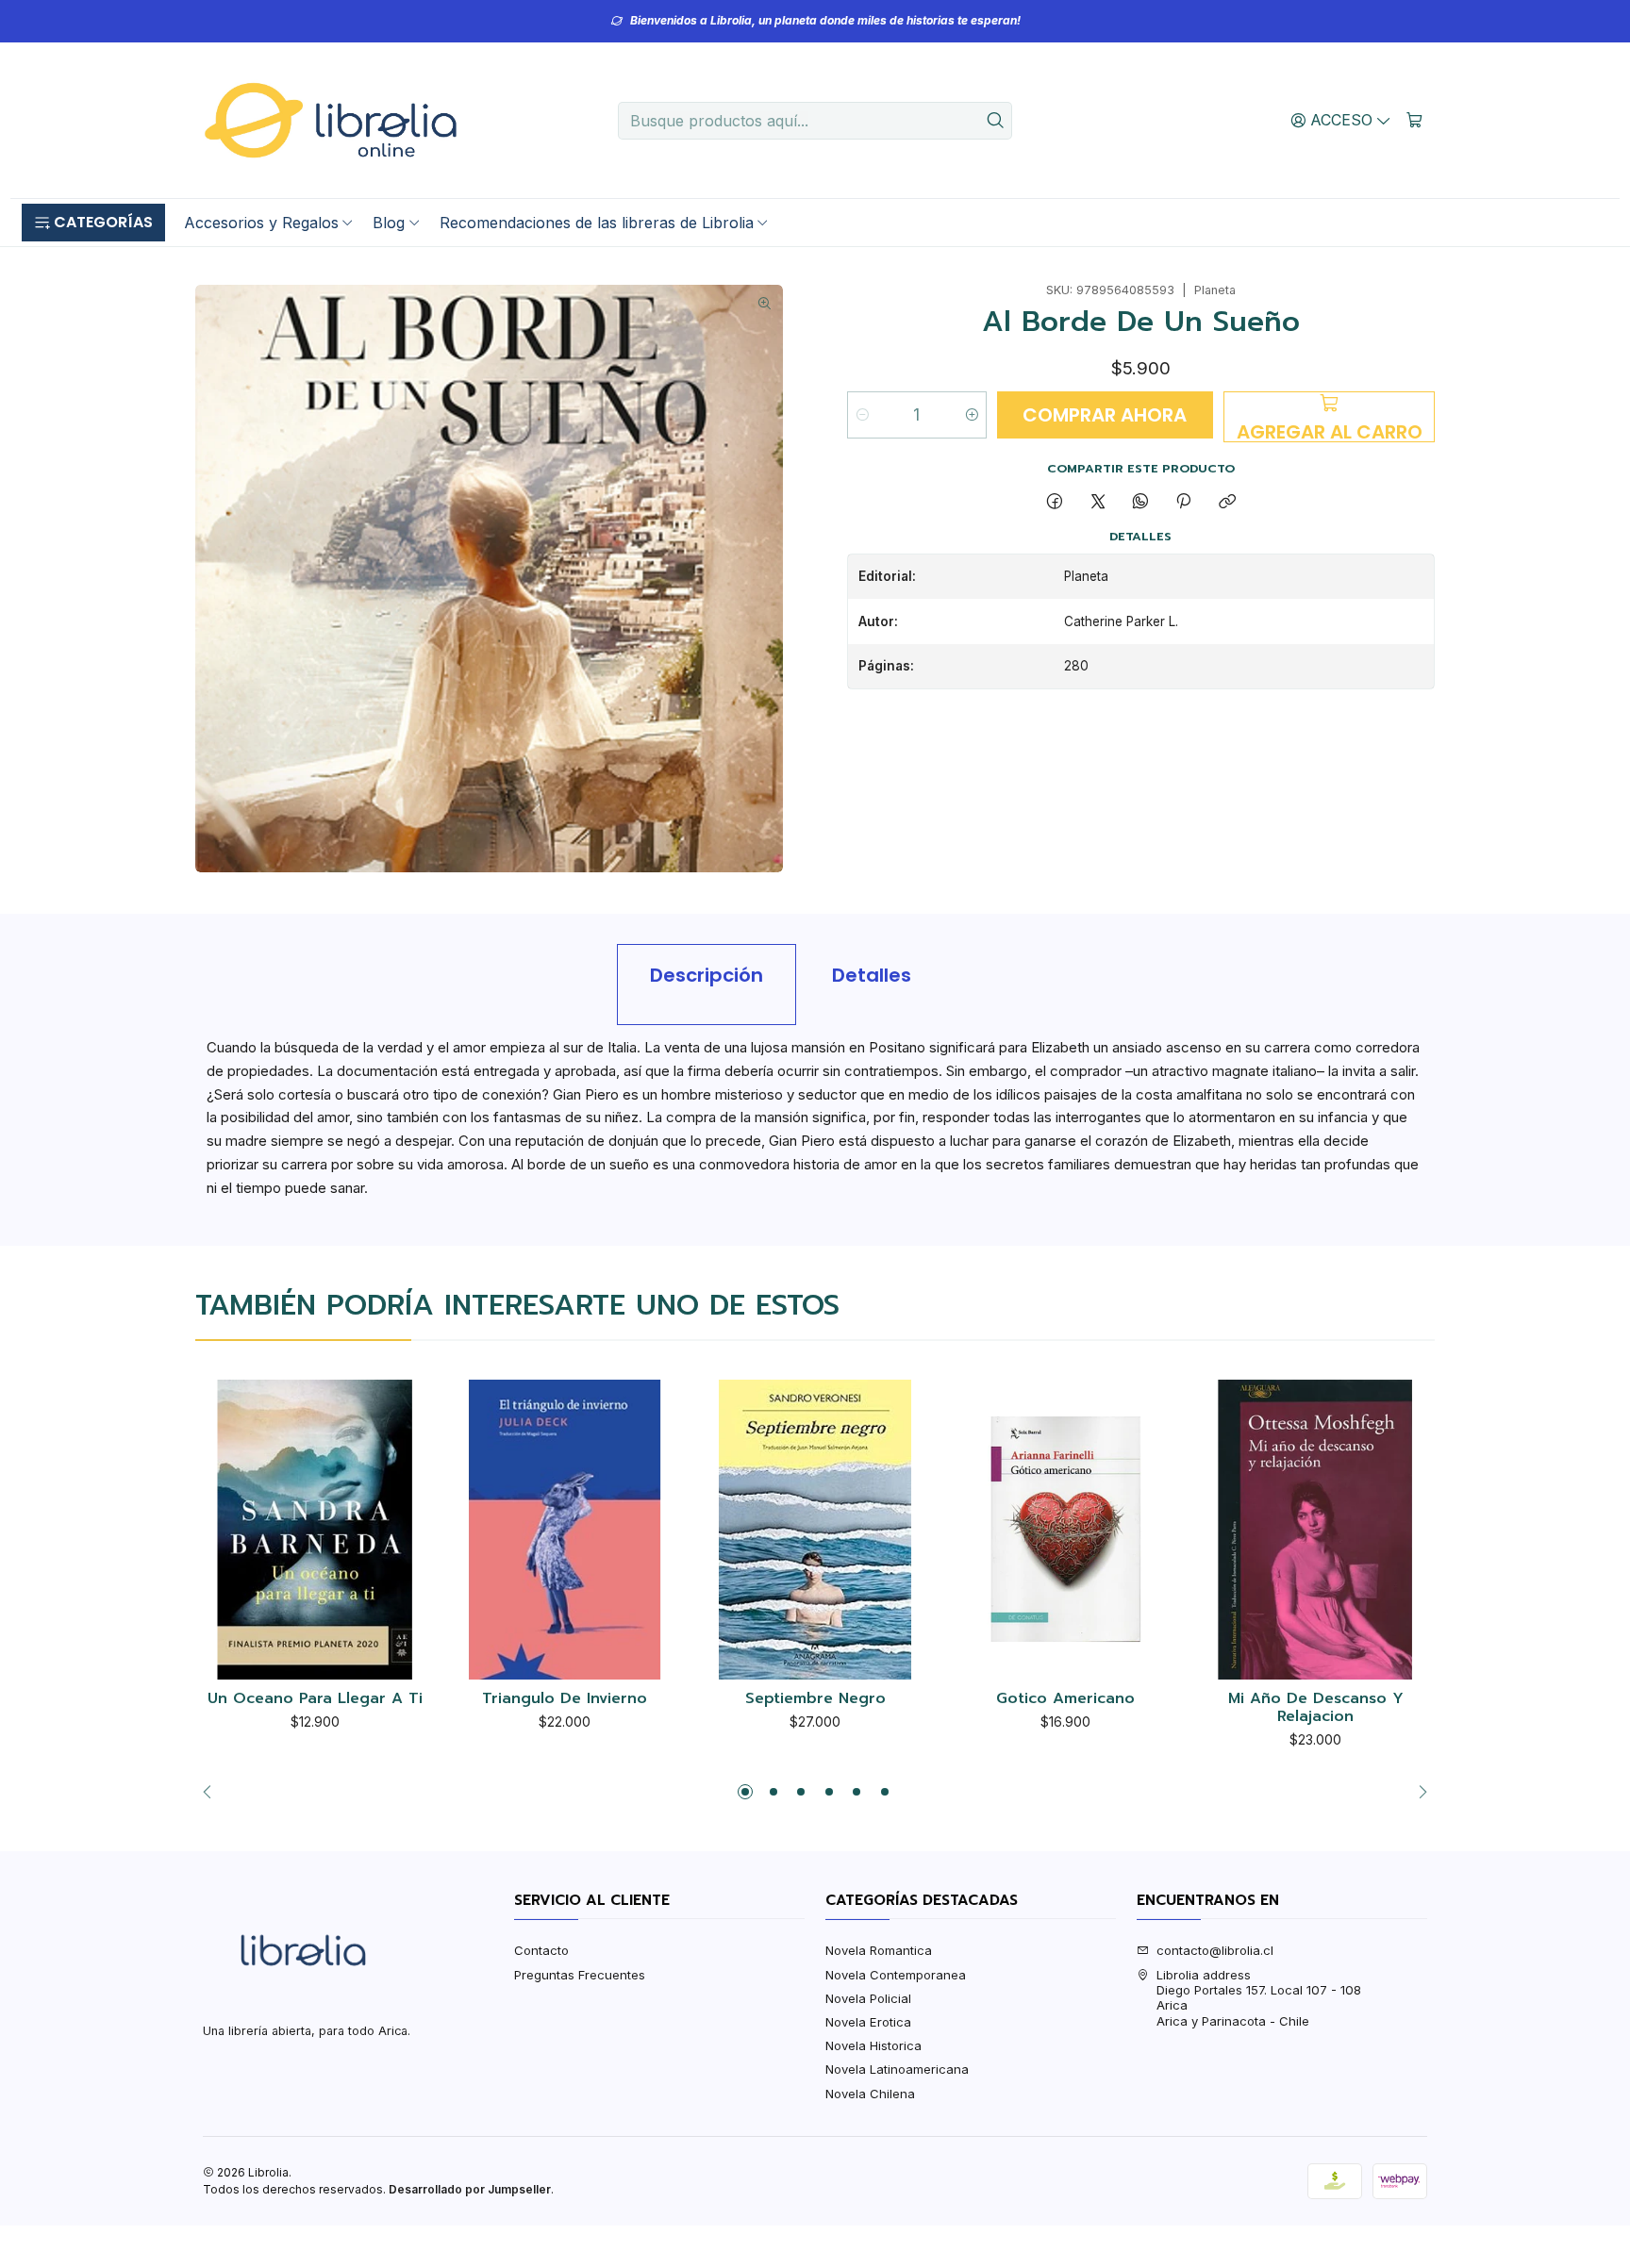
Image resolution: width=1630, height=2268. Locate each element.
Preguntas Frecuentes (580, 1975)
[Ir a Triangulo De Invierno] (566, 1530)
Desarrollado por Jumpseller (470, 2189)
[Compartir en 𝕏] (1098, 502)
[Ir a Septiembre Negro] (815, 1530)
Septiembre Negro (815, 1699)
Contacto (541, 1950)
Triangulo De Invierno (565, 1699)
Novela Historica (873, 2045)
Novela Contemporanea (896, 1975)
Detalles (872, 975)
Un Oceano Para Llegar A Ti (315, 1699)
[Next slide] (1418, 1792)
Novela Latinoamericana (897, 2069)
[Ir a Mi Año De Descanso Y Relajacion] (1315, 1530)
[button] (93, 223)
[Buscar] (996, 121)
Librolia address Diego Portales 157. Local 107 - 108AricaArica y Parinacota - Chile (1259, 1998)
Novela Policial (868, 1998)
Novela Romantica (879, 1950)
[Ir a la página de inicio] (330, 121)
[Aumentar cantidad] (971, 415)
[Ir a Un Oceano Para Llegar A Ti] (315, 1530)
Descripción (707, 975)
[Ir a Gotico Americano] (1065, 1530)
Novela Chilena (870, 2094)
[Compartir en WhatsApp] (1140, 502)
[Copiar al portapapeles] (1227, 502)
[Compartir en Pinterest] (1184, 502)
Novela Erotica (868, 2022)
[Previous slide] (212, 1792)
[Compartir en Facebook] (1055, 502)
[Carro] (1414, 120)
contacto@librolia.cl (1215, 1950)
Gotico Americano (1065, 1699)
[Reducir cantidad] (863, 415)
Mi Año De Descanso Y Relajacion (1316, 1708)
